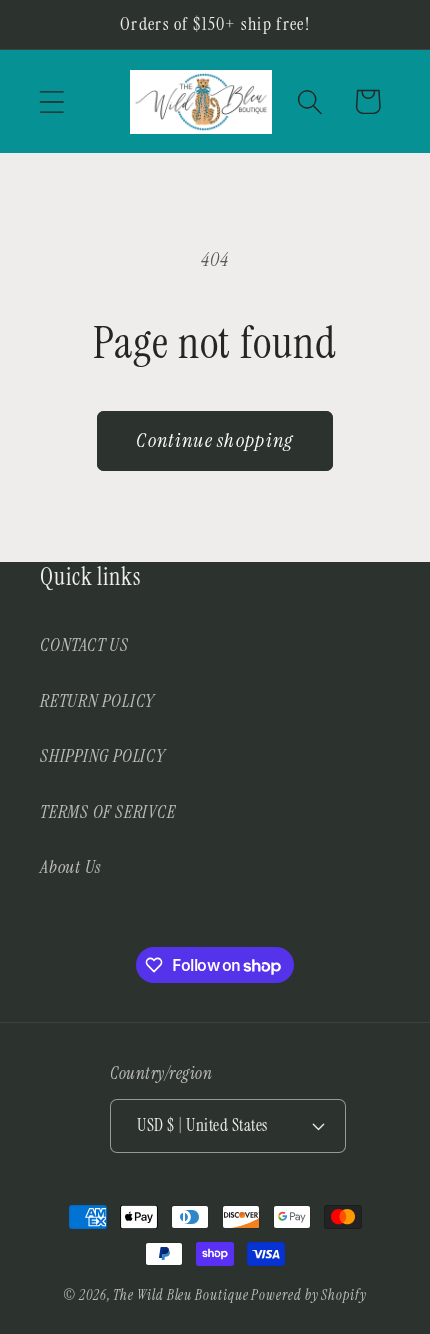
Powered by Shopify (308, 1295)
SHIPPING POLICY (103, 756)
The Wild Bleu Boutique (180, 1295)
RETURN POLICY (97, 701)
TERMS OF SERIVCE (107, 812)
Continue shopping (214, 440)
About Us (70, 867)
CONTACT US (84, 645)
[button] (51, 101)
